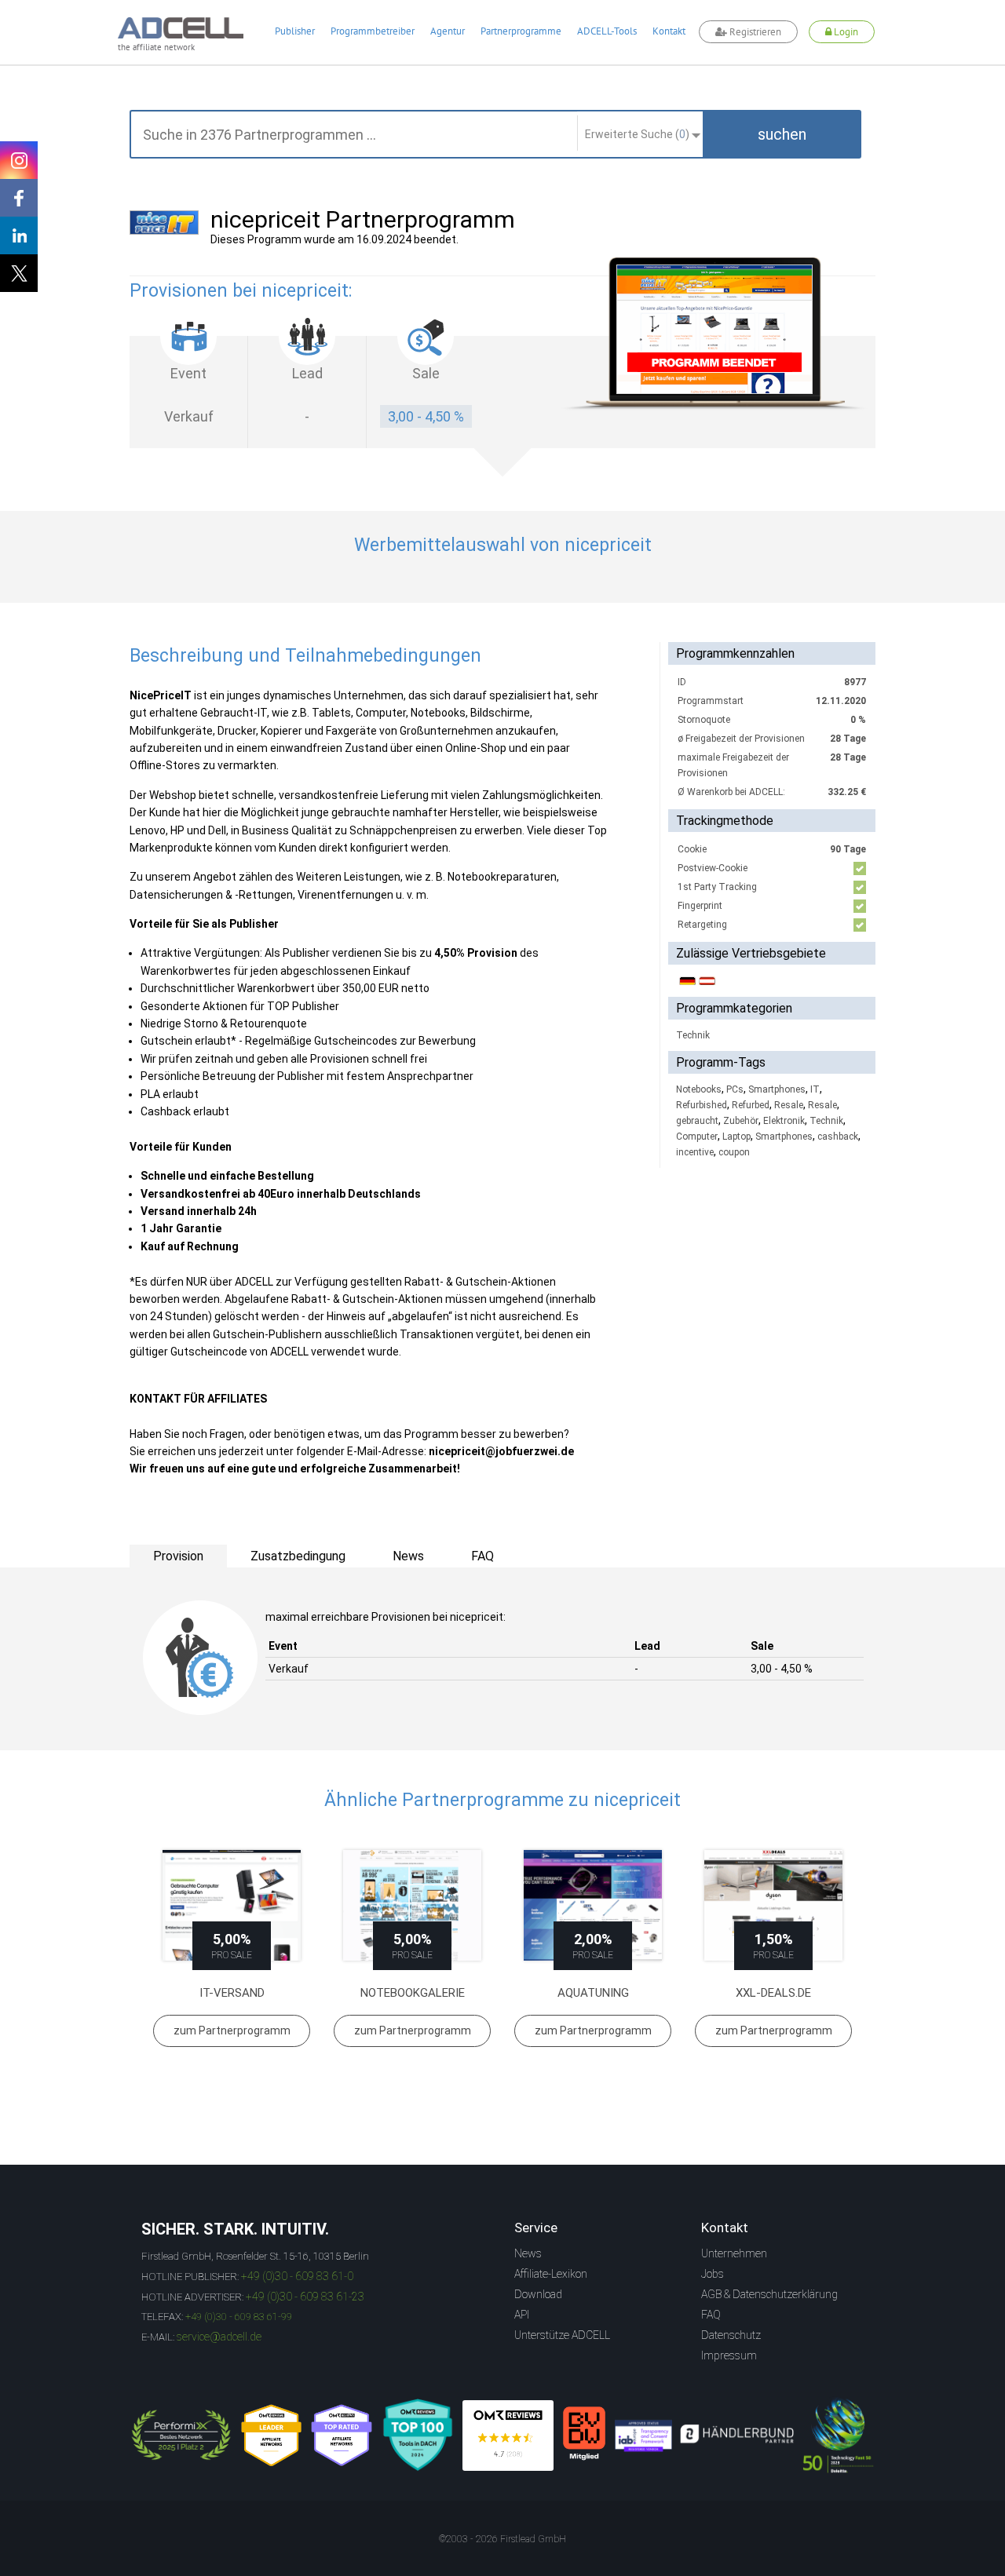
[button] (782, 134)
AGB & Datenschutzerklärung (769, 2294)
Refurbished (702, 1105)
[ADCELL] (508, 2436)
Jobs (713, 2274)
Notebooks (699, 1089)
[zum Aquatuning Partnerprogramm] (593, 1905)
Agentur (448, 31)
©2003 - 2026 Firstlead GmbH (502, 2539)
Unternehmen (734, 2253)
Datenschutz (731, 2335)
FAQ (711, 2315)
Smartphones (777, 1089)
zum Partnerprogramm (232, 2031)
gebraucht (697, 1121)
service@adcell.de (219, 2337)
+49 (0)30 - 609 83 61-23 (305, 2297)
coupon (734, 1152)
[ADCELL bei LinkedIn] (19, 235)
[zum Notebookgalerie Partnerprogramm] (412, 1905)
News (528, 2253)
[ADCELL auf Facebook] (19, 198)
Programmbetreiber (373, 31)
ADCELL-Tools (607, 31)
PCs (735, 1089)
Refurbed (751, 1105)
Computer (697, 1137)
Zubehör (741, 1121)
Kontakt (669, 31)
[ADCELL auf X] (19, 273)
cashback (838, 1137)
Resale (789, 1105)
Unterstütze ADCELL (562, 2335)
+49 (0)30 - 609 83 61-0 (297, 2276)
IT (815, 1089)
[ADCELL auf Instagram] (19, 160)
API (522, 2315)
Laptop (736, 1137)
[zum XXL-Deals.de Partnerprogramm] (773, 1905)
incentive (695, 1152)
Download (538, 2294)
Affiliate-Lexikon (551, 2274)
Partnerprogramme (521, 31)
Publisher (295, 31)
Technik (693, 1035)
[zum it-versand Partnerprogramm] (232, 1905)
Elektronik (784, 1121)
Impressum (729, 2355)
